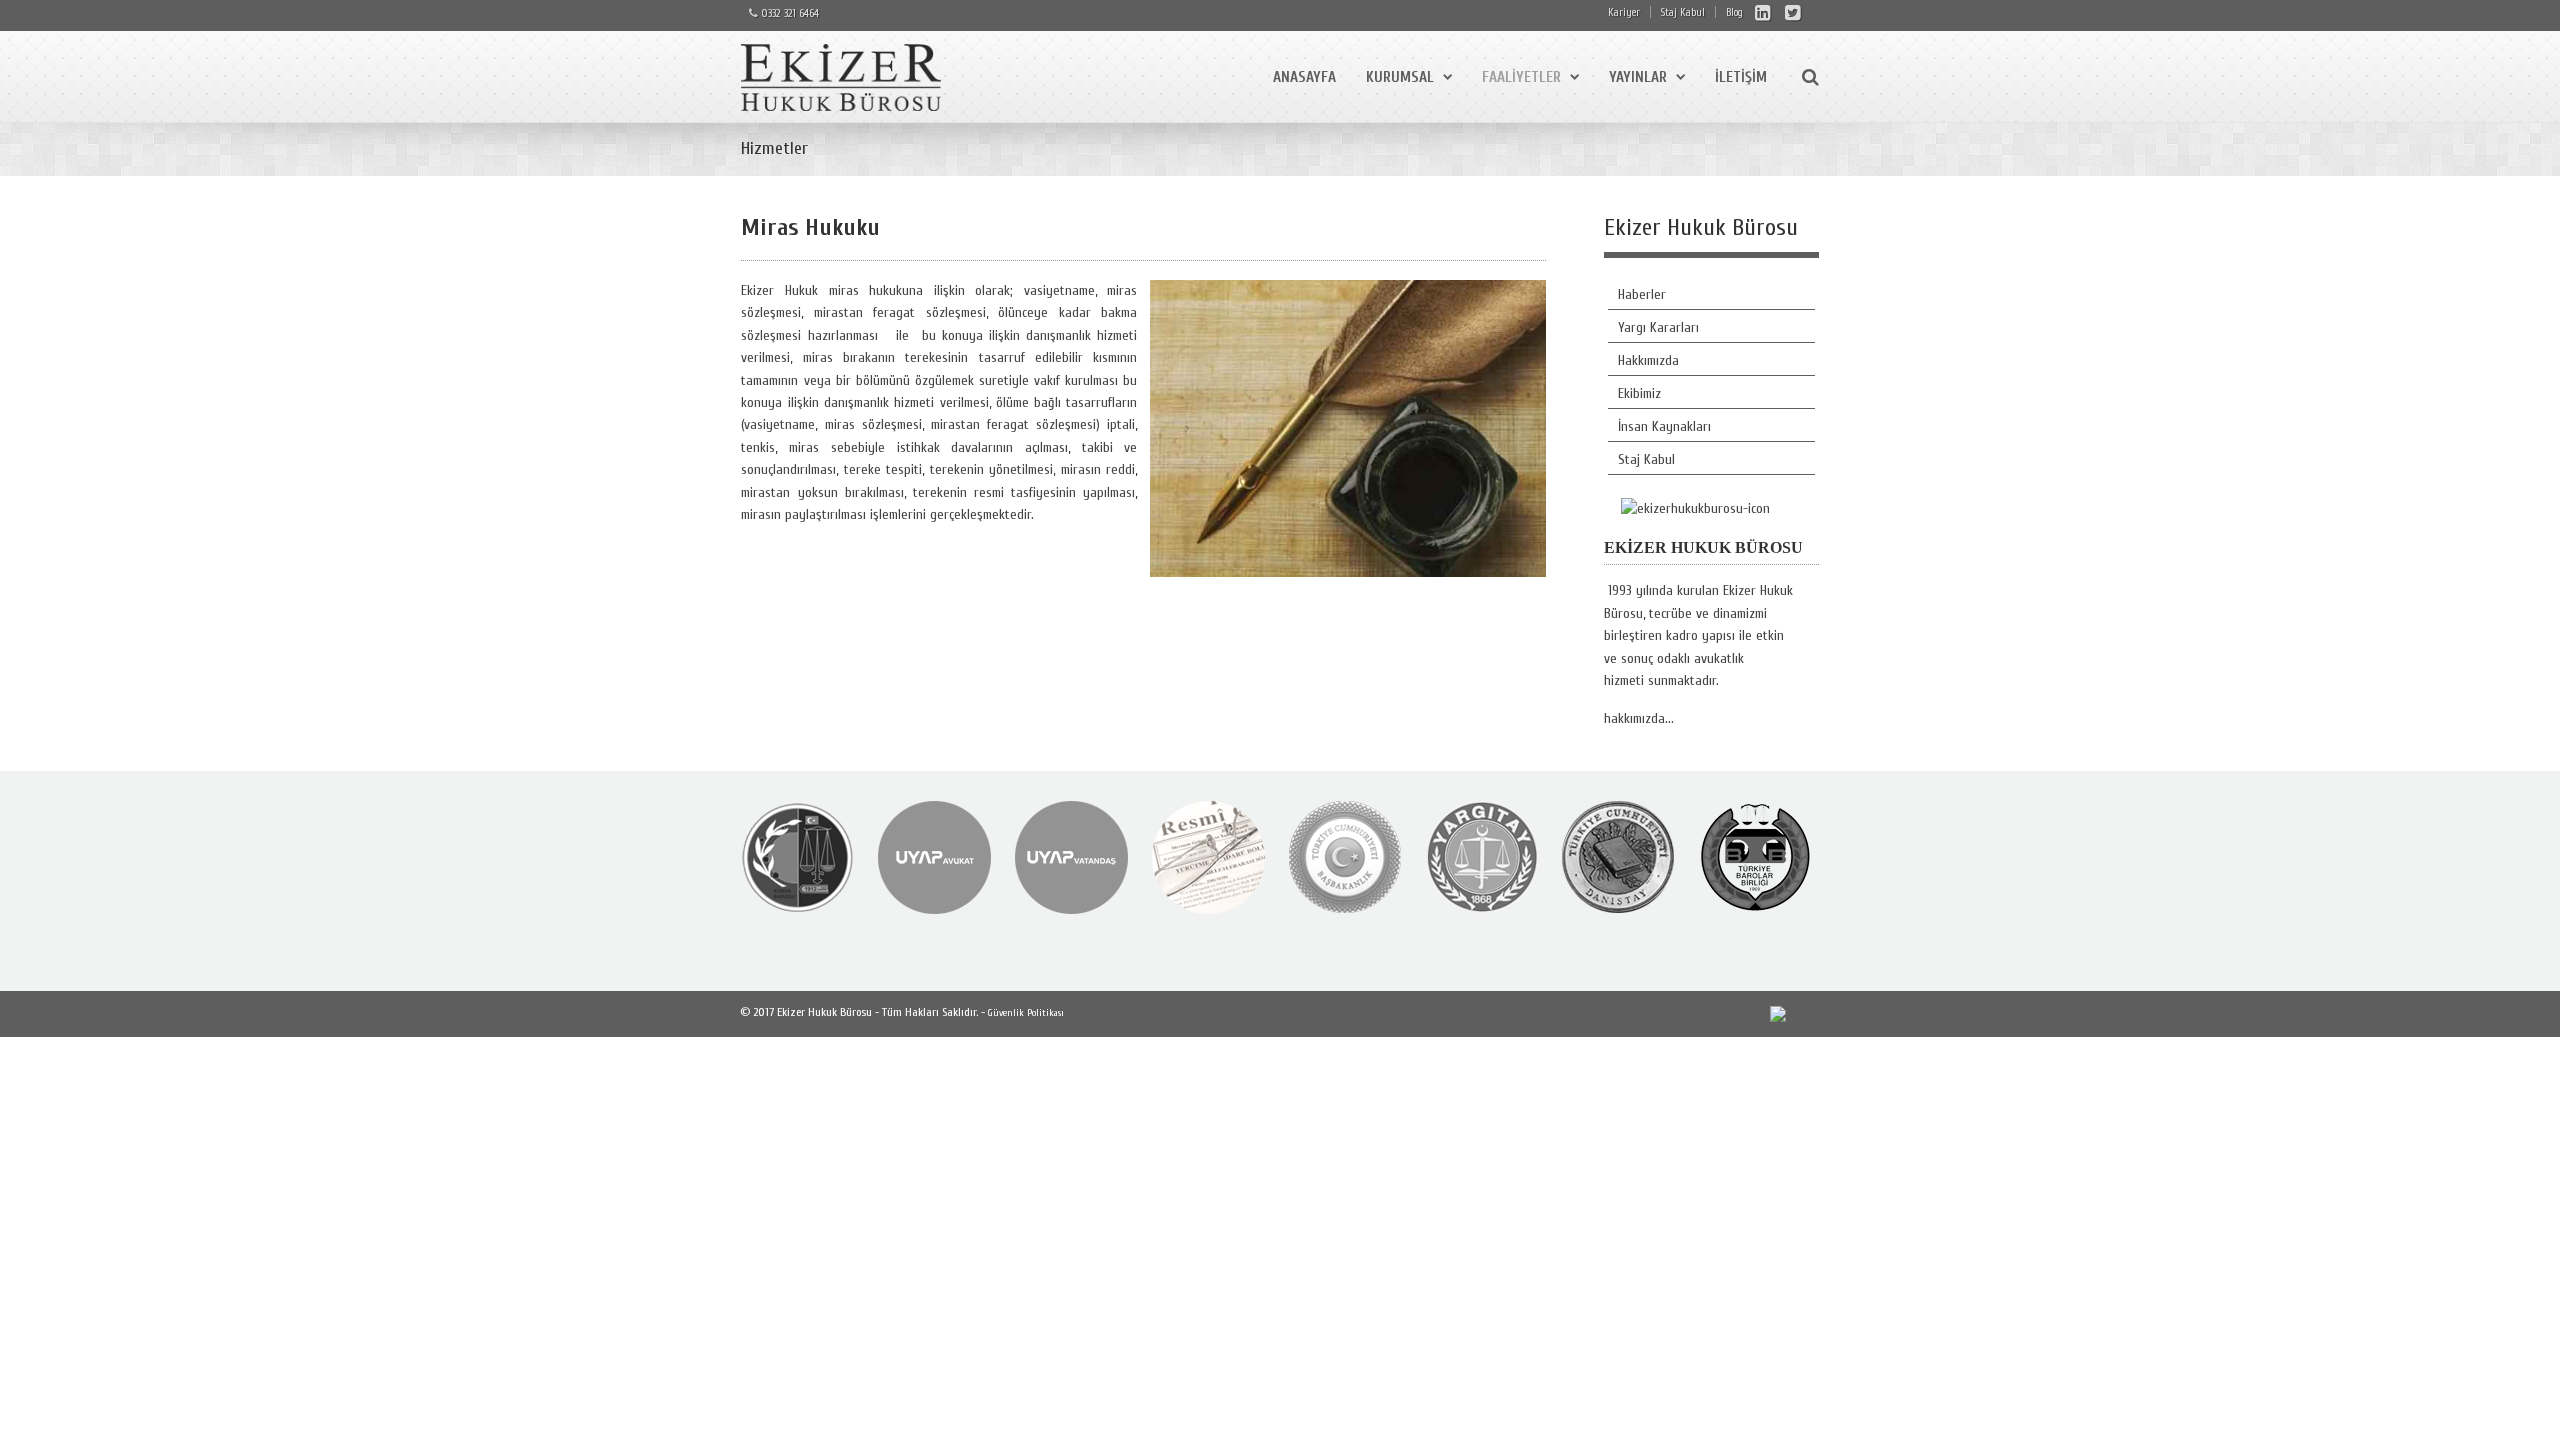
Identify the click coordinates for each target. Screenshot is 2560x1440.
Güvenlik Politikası (1026, 1013)
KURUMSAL (1400, 77)
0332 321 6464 (790, 13)
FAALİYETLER (1521, 77)
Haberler (1642, 294)
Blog (1734, 12)
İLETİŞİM (1741, 77)
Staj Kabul (1683, 12)
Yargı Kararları (1658, 327)
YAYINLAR (1638, 77)
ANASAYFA (1304, 77)
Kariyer (1624, 12)
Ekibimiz (1639, 393)
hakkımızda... (1639, 718)
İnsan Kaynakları (1664, 426)
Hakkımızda (1648, 360)
